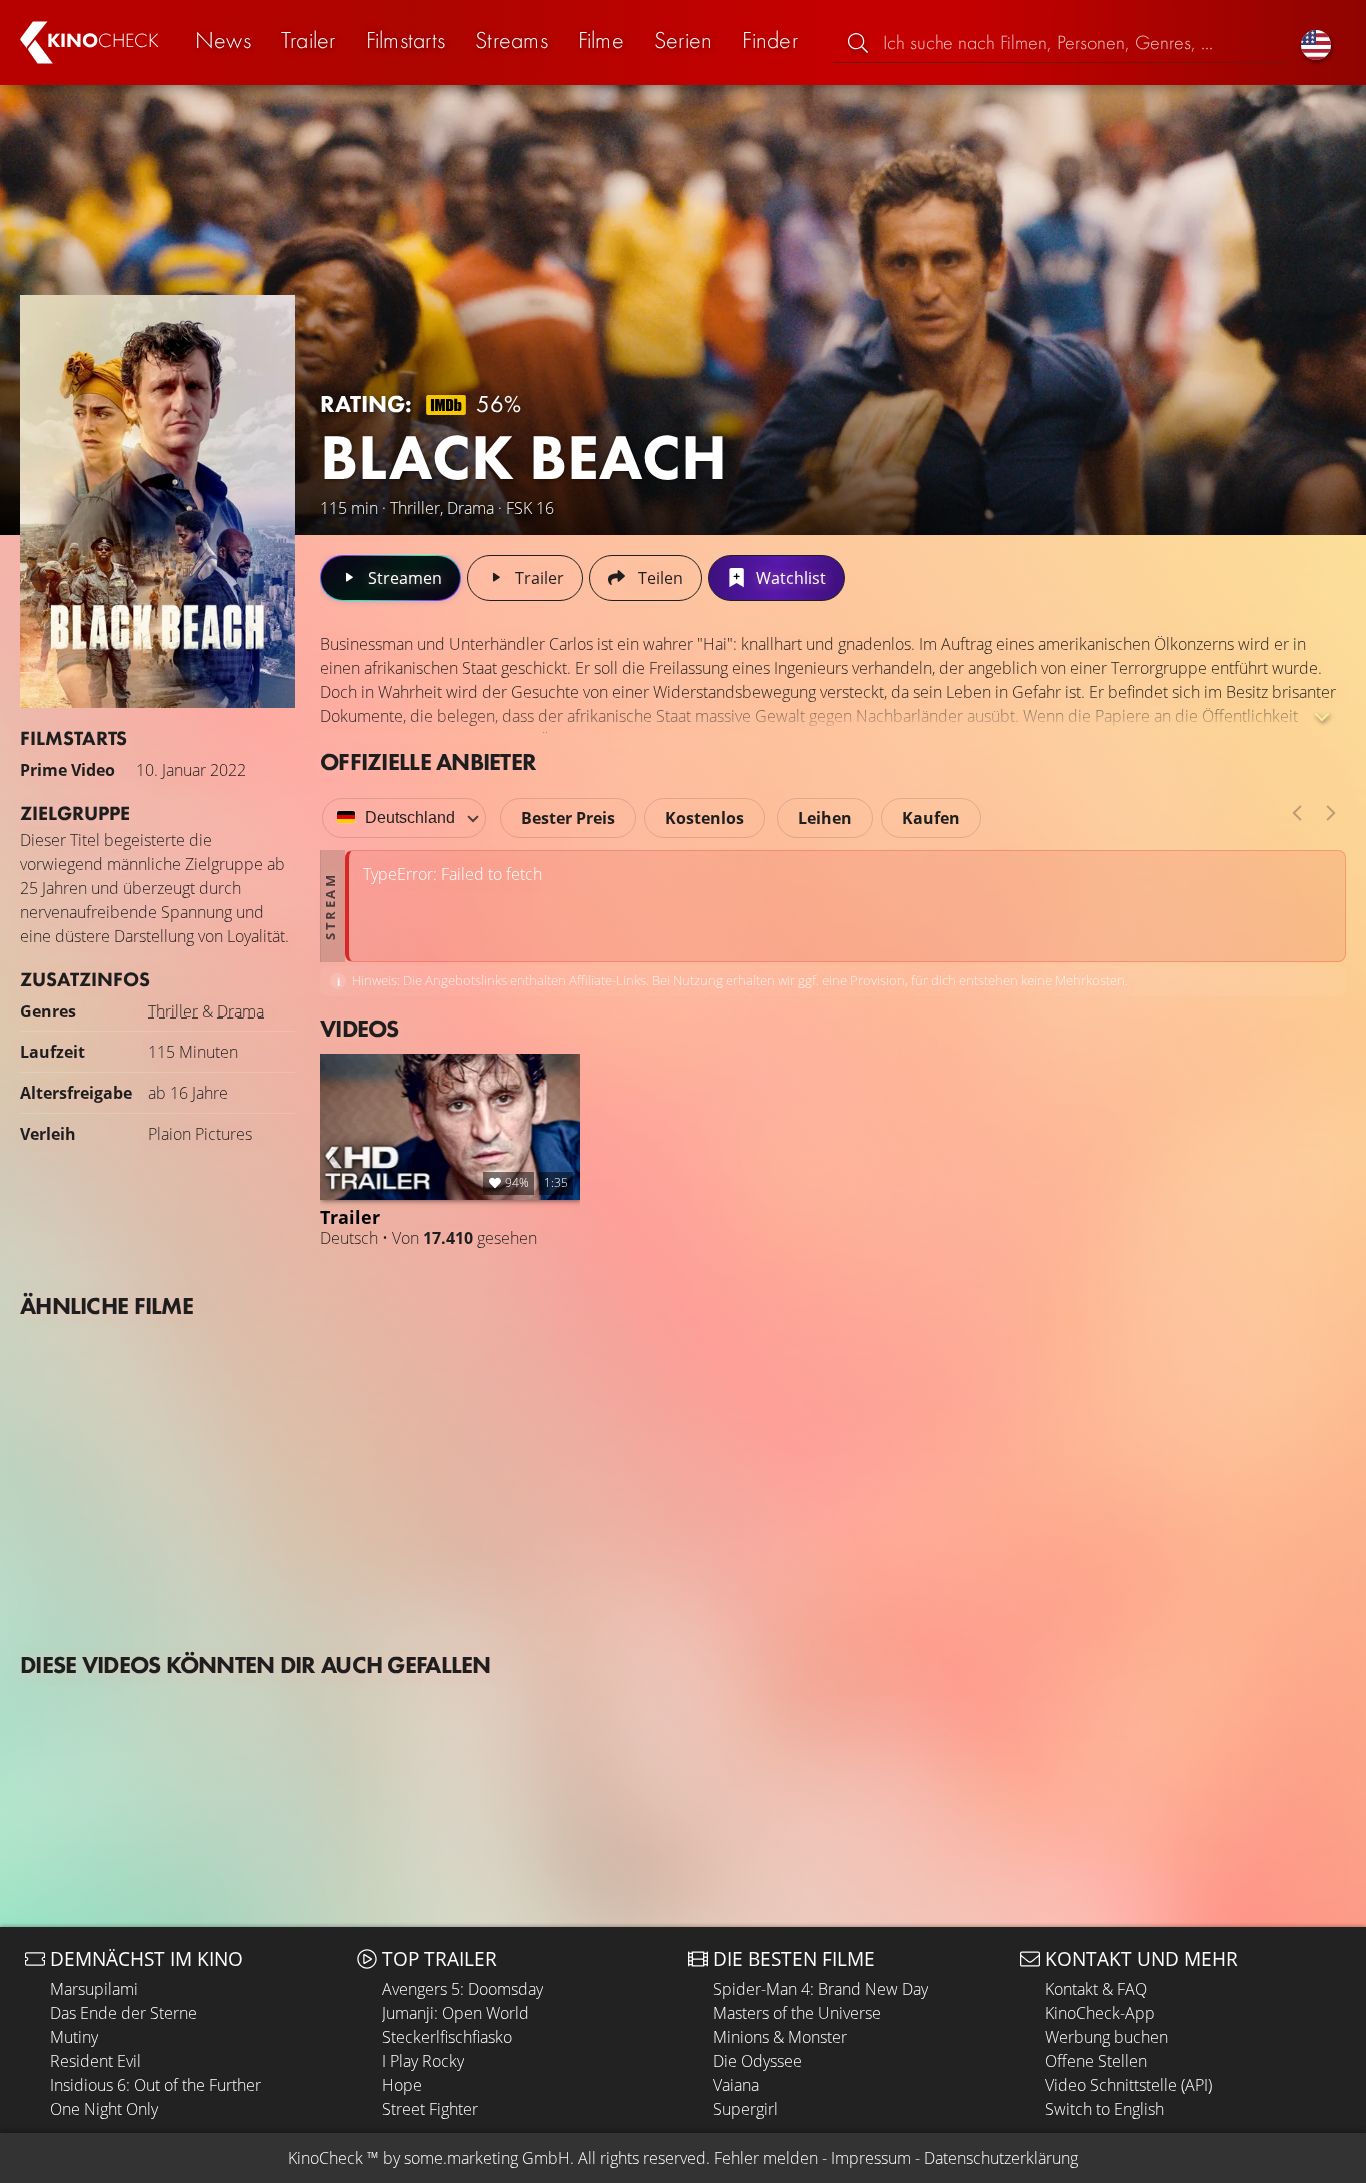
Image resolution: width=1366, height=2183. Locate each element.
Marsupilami (94, 1989)
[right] (1331, 813)
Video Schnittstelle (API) (1128, 2085)
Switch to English (1104, 2109)
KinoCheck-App (1100, 2013)
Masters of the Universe (797, 2013)
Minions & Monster (780, 2037)
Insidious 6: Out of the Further (155, 2085)
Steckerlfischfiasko (447, 2037)
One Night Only (104, 2109)
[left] (1297, 813)
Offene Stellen (1096, 2061)
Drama (240, 1011)
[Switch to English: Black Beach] (1316, 42)
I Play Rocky (423, 2061)
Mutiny (74, 2037)
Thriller (173, 1011)
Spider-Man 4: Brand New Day (820, 1989)
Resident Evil (95, 2061)
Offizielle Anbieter (428, 761)
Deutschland (410, 817)
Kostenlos (704, 818)
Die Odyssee (757, 2061)
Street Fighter (430, 2109)
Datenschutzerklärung (1001, 2158)
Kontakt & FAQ (1096, 1989)
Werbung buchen (1106, 2037)
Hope (402, 2085)
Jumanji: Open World (455, 2013)
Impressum (871, 2158)
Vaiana (736, 2085)
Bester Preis (568, 818)
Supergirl (745, 2109)
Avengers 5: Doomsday (462, 1989)
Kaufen (931, 818)
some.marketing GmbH (487, 2158)
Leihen (825, 818)
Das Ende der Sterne (123, 2013)
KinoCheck (325, 2158)
